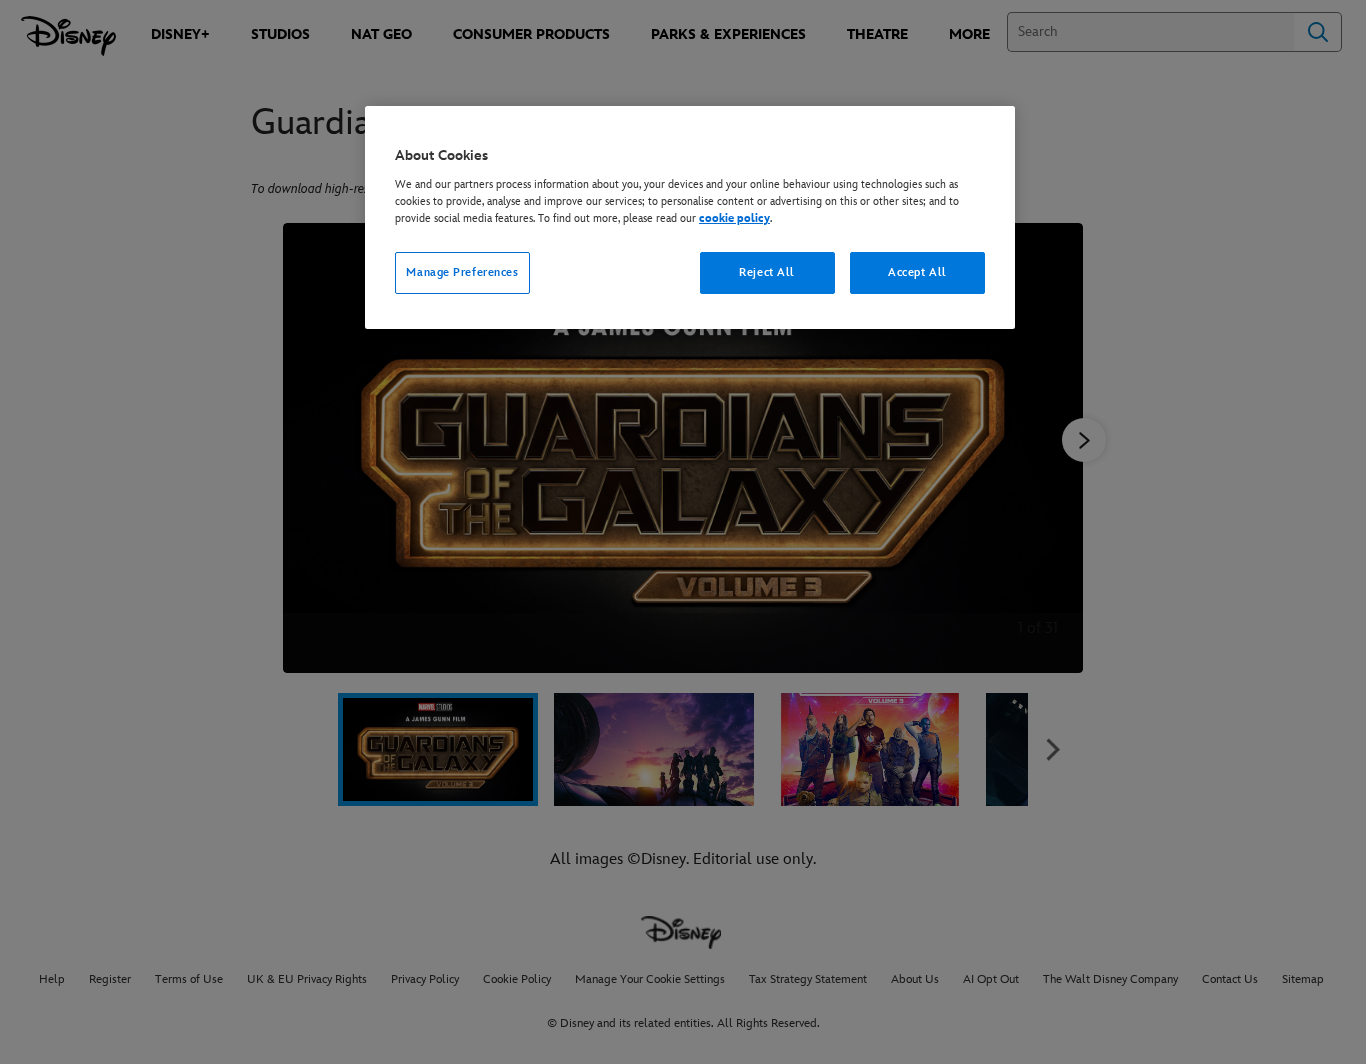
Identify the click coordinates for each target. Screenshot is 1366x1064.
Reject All (767, 272)
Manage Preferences (462, 272)
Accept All (917, 272)
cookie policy (734, 218)
